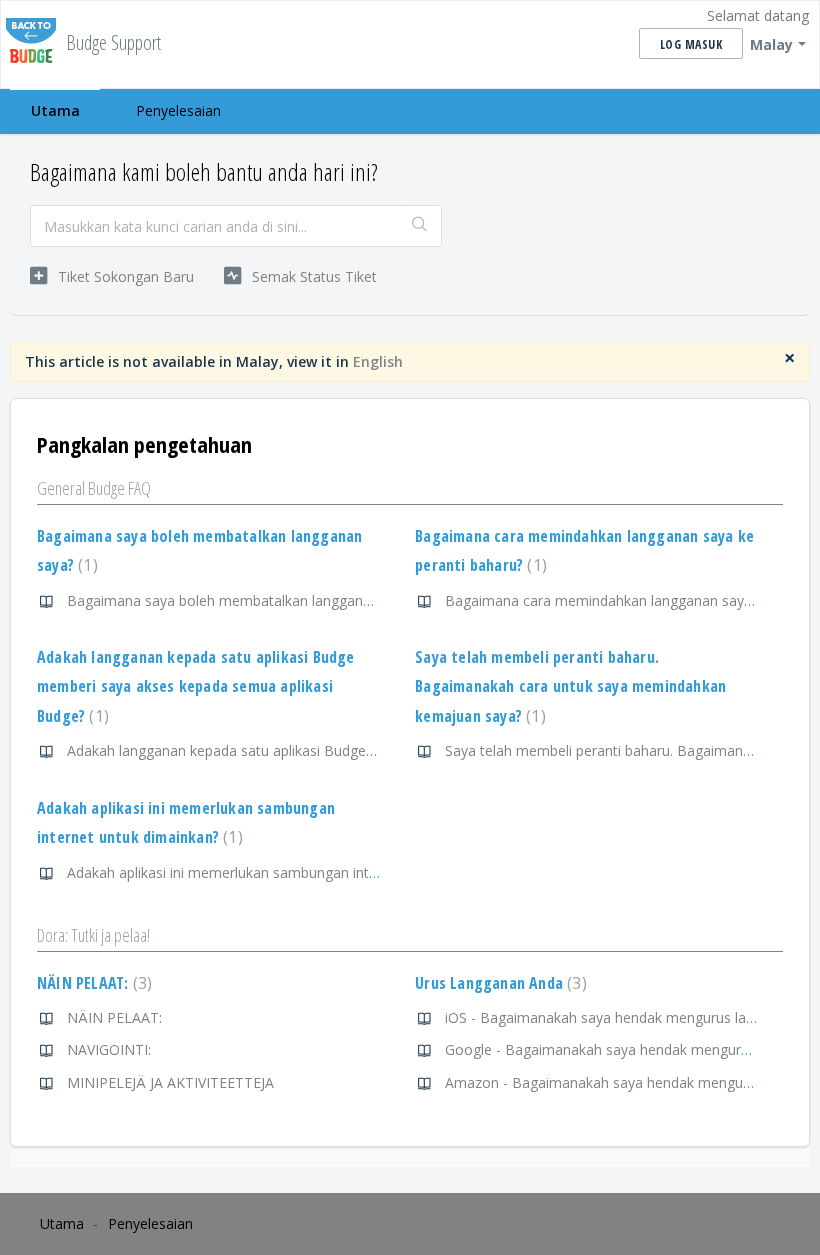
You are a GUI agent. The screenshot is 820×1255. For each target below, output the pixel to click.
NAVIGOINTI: (109, 1049)
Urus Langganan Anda (498, 983)
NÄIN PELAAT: (92, 983)
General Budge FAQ (94, 488)
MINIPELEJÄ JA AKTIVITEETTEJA (170, 1082)
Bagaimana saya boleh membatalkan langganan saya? (243, 600)
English (378, 361)
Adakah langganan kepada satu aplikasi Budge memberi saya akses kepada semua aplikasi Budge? (196, 686)
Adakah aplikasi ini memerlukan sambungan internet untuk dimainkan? (293, 872)
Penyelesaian (178, 110)
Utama (55, 110)
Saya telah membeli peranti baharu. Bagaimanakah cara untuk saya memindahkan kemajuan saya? (570, 686)
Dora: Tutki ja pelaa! (93, 935)
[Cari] (420, 226)
